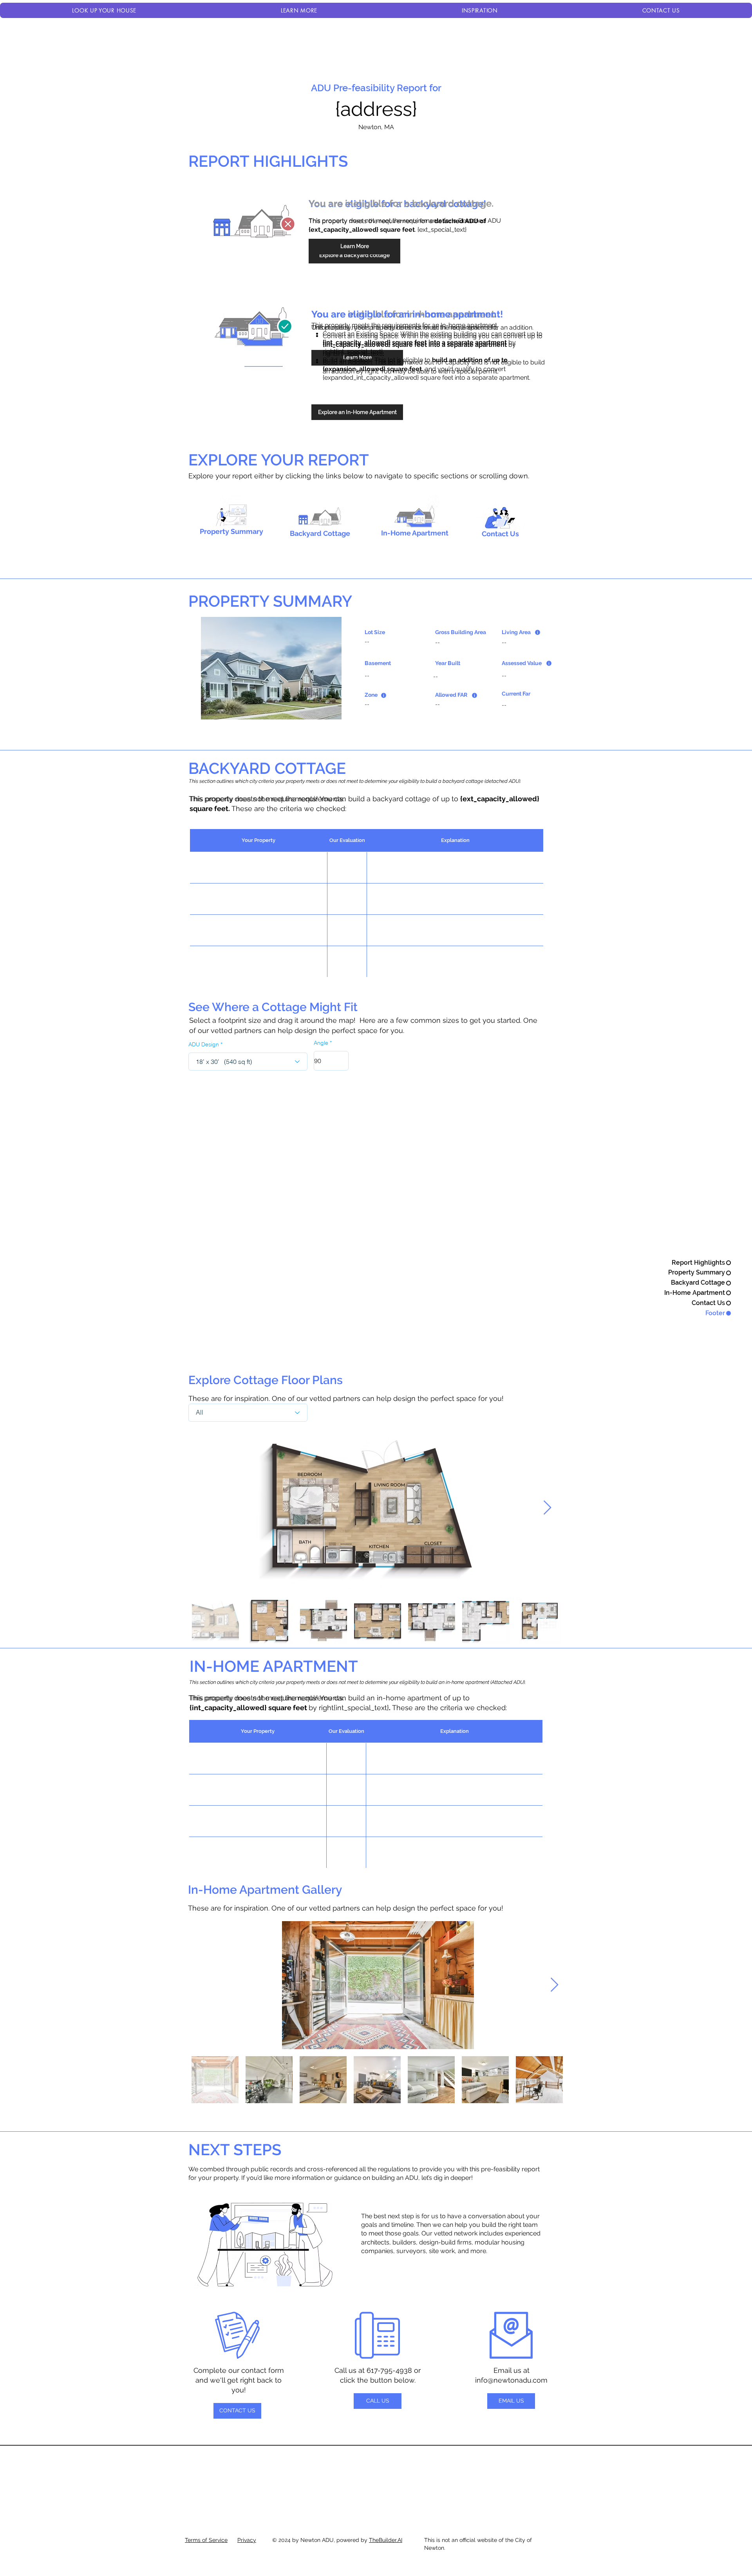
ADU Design (204, 1044)
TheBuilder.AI (386, 2540)
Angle (321, 1043)
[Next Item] (547, 1508)
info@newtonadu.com (511, 2380)
